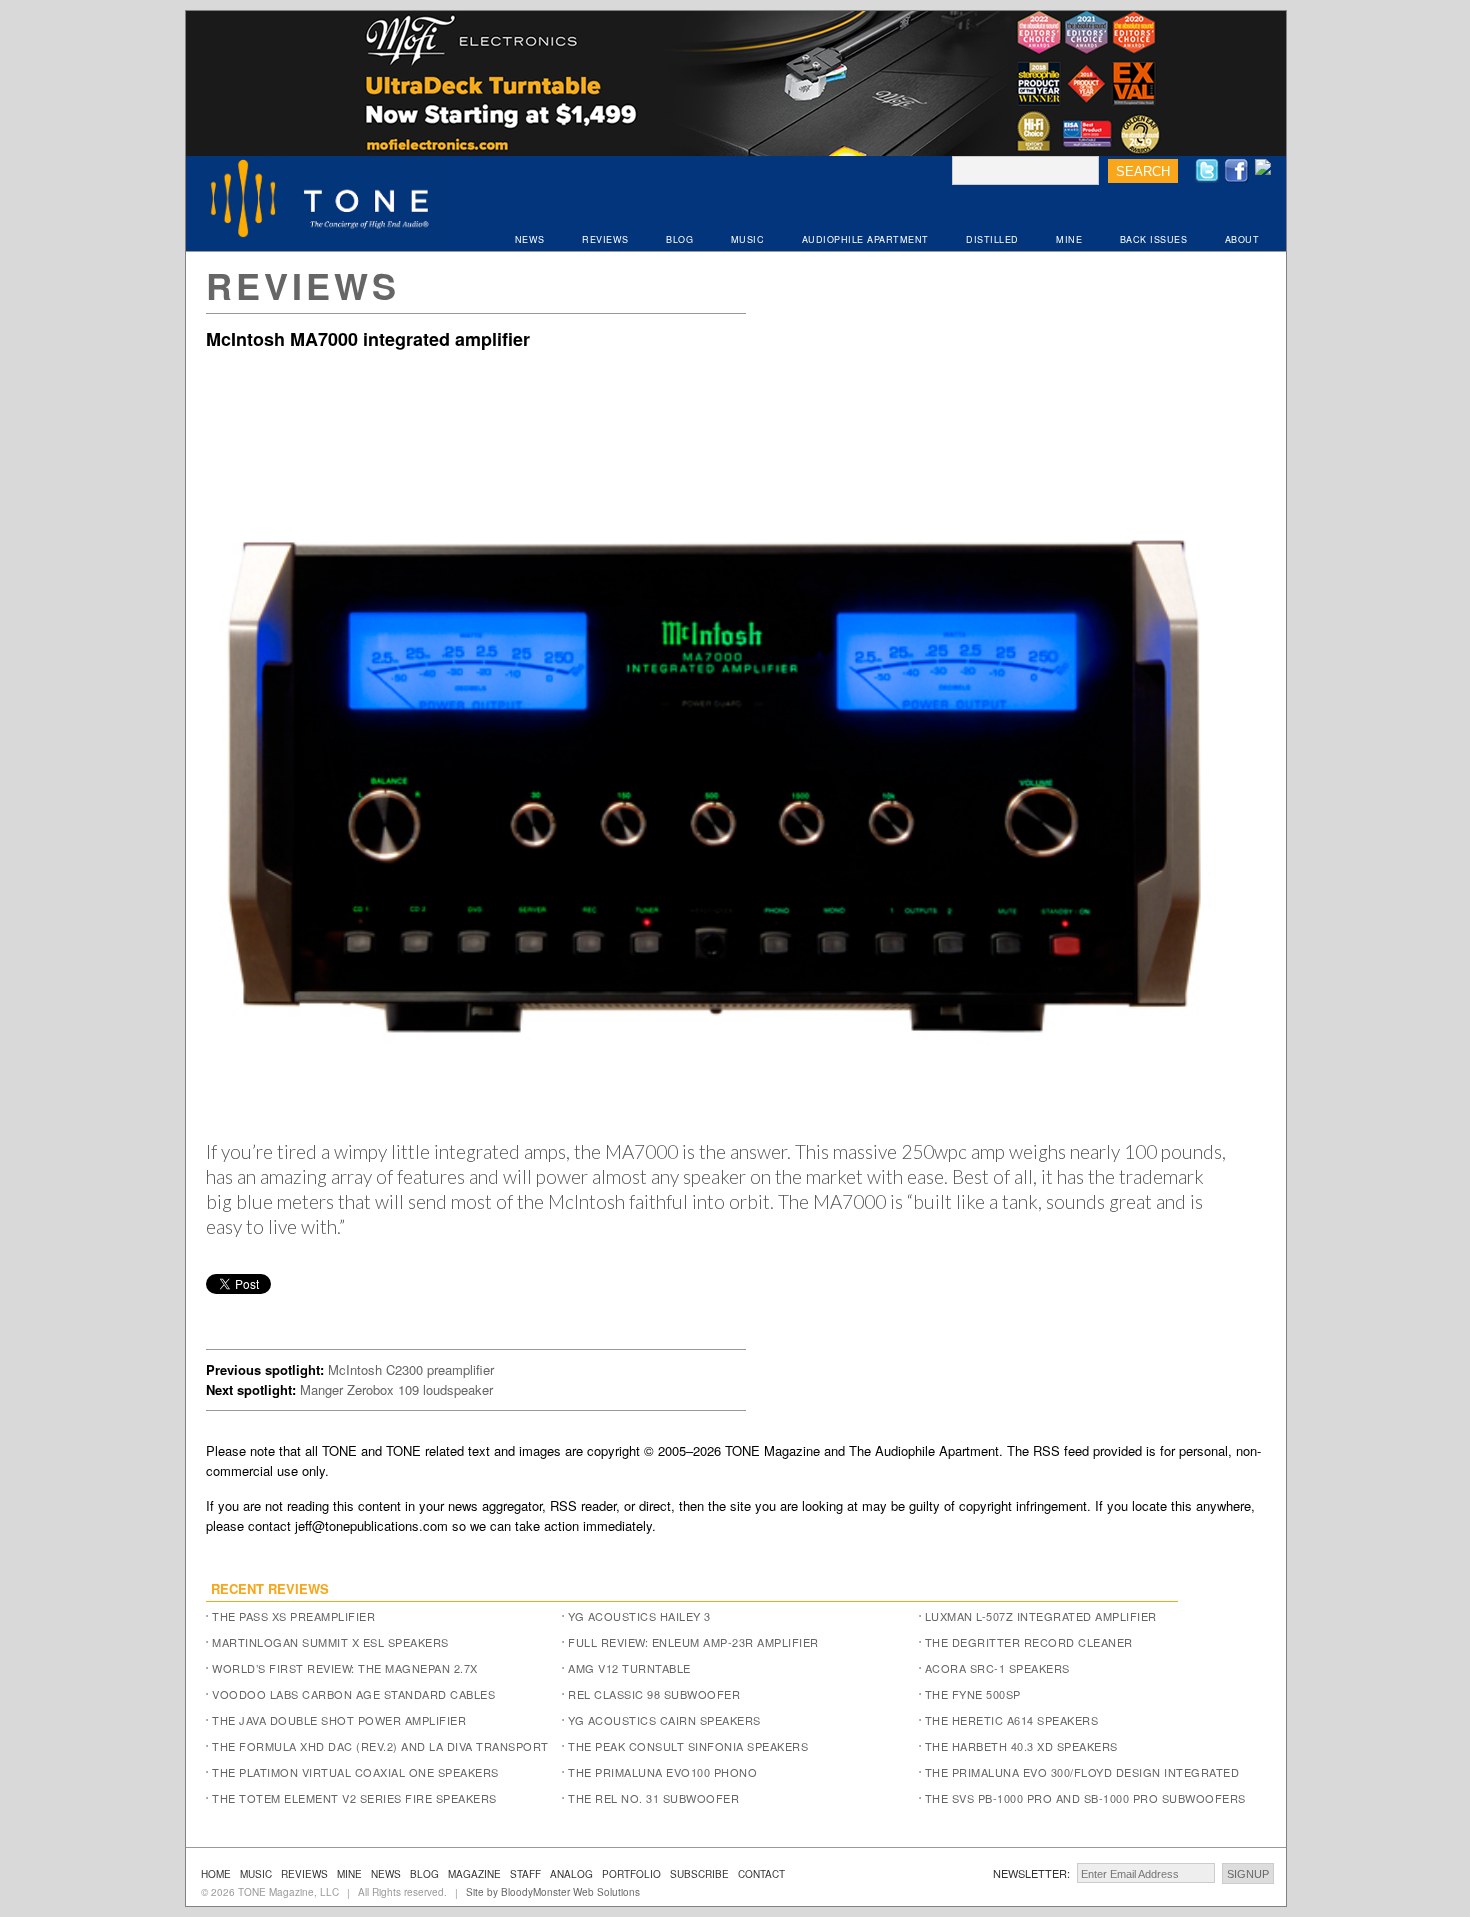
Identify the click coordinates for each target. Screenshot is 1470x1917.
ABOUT (1242, 239)
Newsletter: (1031, 1873)
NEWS (530, 239)
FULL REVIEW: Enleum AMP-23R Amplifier (693, 1642)
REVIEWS (605, 239)
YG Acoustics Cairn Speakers (664, 1720)
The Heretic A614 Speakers (1012, 1720)
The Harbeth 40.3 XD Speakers (1021, 1746)
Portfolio (631, 1874)
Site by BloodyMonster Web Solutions (553, 1892)
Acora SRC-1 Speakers (997, 1668)
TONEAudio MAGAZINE (321, 201)
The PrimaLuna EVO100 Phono (662, 1772)
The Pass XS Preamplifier (293, 1616)
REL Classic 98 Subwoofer (654, 1694)
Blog (424, 1874)
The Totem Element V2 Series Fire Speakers (354, 1798)
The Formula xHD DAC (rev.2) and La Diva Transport (380, 1746)
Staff (525, 1874)
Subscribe (699, 1874)
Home (216, 1874)
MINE (1069, 239)
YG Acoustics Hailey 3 (639, 1616)
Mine (349, 1874)
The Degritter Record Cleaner (1029, 1642)
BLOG (679, 239)
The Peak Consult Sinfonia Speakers (688, 1746)
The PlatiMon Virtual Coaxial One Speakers (355, 1772)
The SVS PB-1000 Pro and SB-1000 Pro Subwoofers (1085, 1798)
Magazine (474, 1874)
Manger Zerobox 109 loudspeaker (396, 1389)
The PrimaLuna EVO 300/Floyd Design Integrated (1082, 1772)
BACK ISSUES (1154, 239)
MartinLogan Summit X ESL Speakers (330, 1642)
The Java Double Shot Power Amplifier (339, 1720)
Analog (571, 1874)
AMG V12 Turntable (629, 1668)
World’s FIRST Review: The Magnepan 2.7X (345, 1668)
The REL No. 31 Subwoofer (653, 1798)
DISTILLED (992, 239)
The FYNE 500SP (973, 1694)
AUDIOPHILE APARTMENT (865, 239)
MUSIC (748, 239)
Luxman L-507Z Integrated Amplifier (1041, 1616)
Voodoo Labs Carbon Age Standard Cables (353, 1694)
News (386, 1874)
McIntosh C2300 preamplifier (411, 1369)
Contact (761, 1874)
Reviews (303, 285)
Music (256, 1874)
